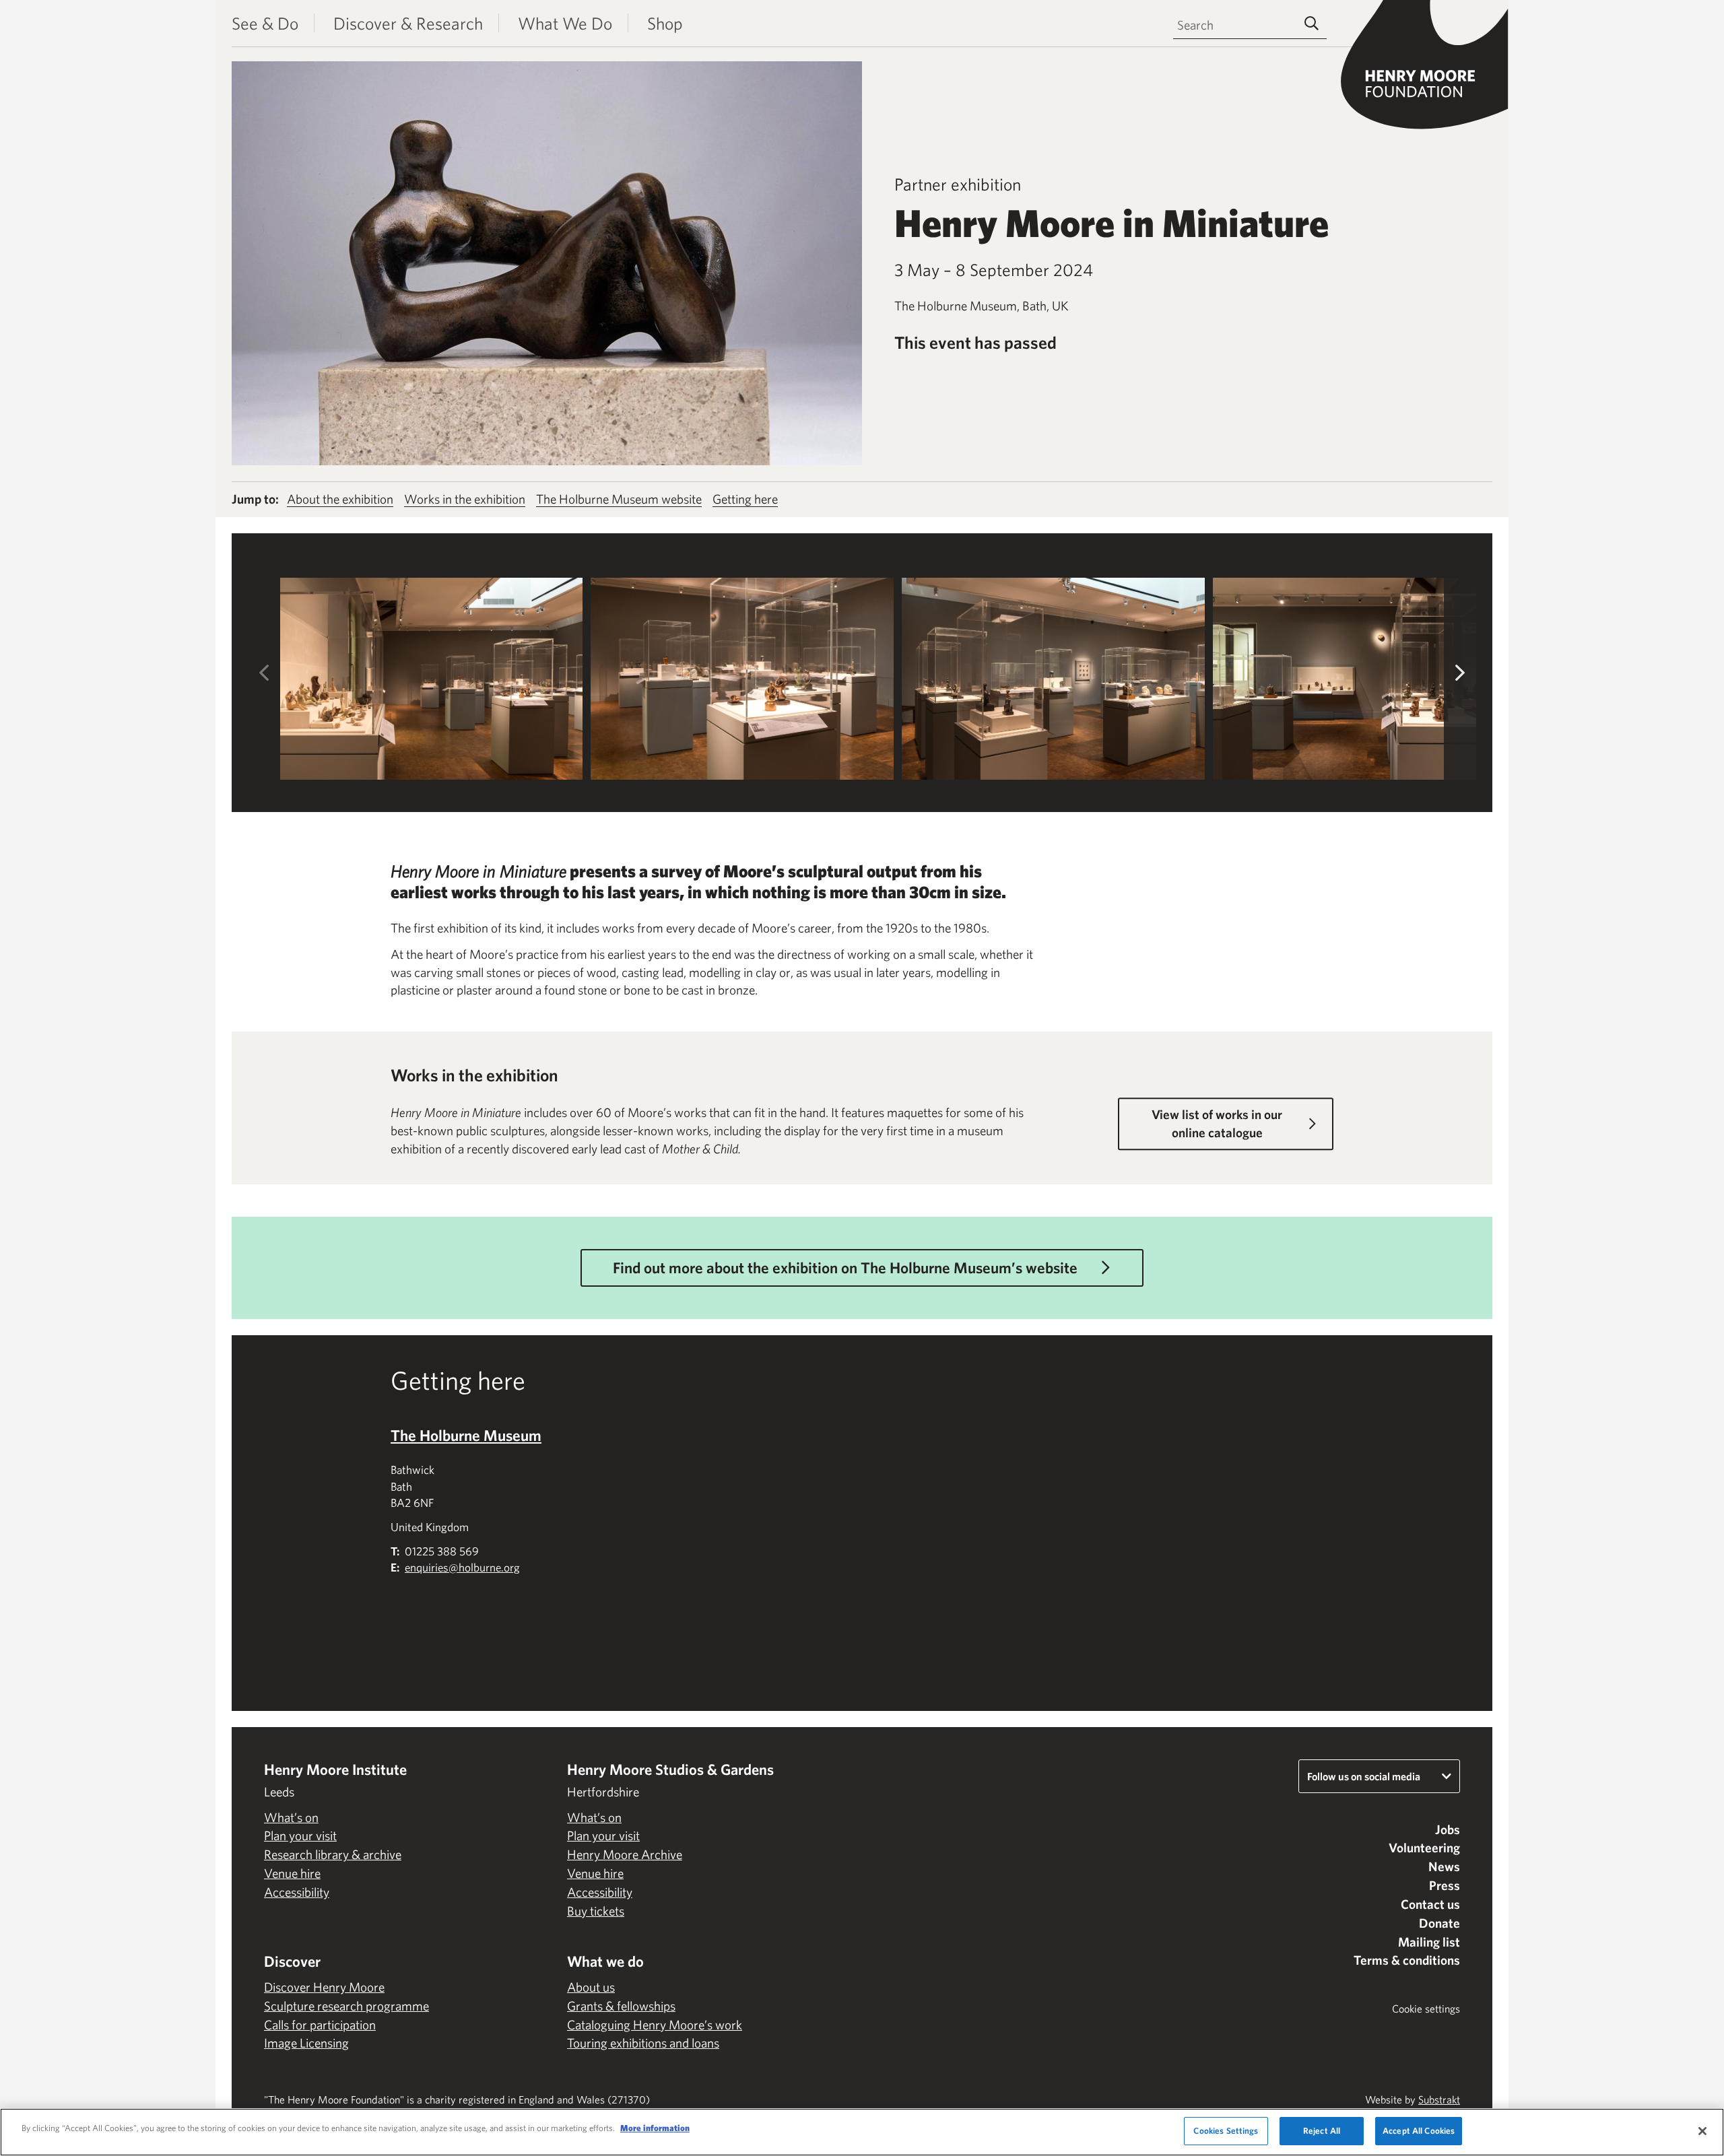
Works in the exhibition (465, 499)
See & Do (265, 23)
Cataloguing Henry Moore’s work (655, 2025)
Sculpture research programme (346, 2006)
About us (591, 1987)
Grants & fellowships (621, 2006)
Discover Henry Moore (324, 1987)
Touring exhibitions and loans (643, 2043)
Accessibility (297, 1892)
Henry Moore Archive (625, 1854)
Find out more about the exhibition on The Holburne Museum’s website (845, 1268)
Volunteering (1424, 1848)
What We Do (565, 23)
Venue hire (292, 1873)
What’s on (291, 1817)
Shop (665, 23)
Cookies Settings (1226, 2131)
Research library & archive (333, 1854)
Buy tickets (596, 1911)
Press (1445, 1885)
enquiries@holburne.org (462, 1567)
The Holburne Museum (466, 1435)
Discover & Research (408, 23)
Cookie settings (1426, 2009)
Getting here (745, 499)
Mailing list (1429, 1942)
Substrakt (1439, 2099)
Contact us (1430, 1904)
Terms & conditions (1407, 1960)
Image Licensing (306, 2043)
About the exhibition (340, 499)
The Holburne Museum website (619, 499)
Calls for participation (320, 2025)
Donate (1439, 1923)
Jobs (1448, 1829)
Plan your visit (300, 1835)
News (1444, 1866)
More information (655, 2128)
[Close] (1702, 2131)
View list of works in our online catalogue (1217, 1124)
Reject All (1322, 2131)
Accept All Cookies (1419, 2131)
